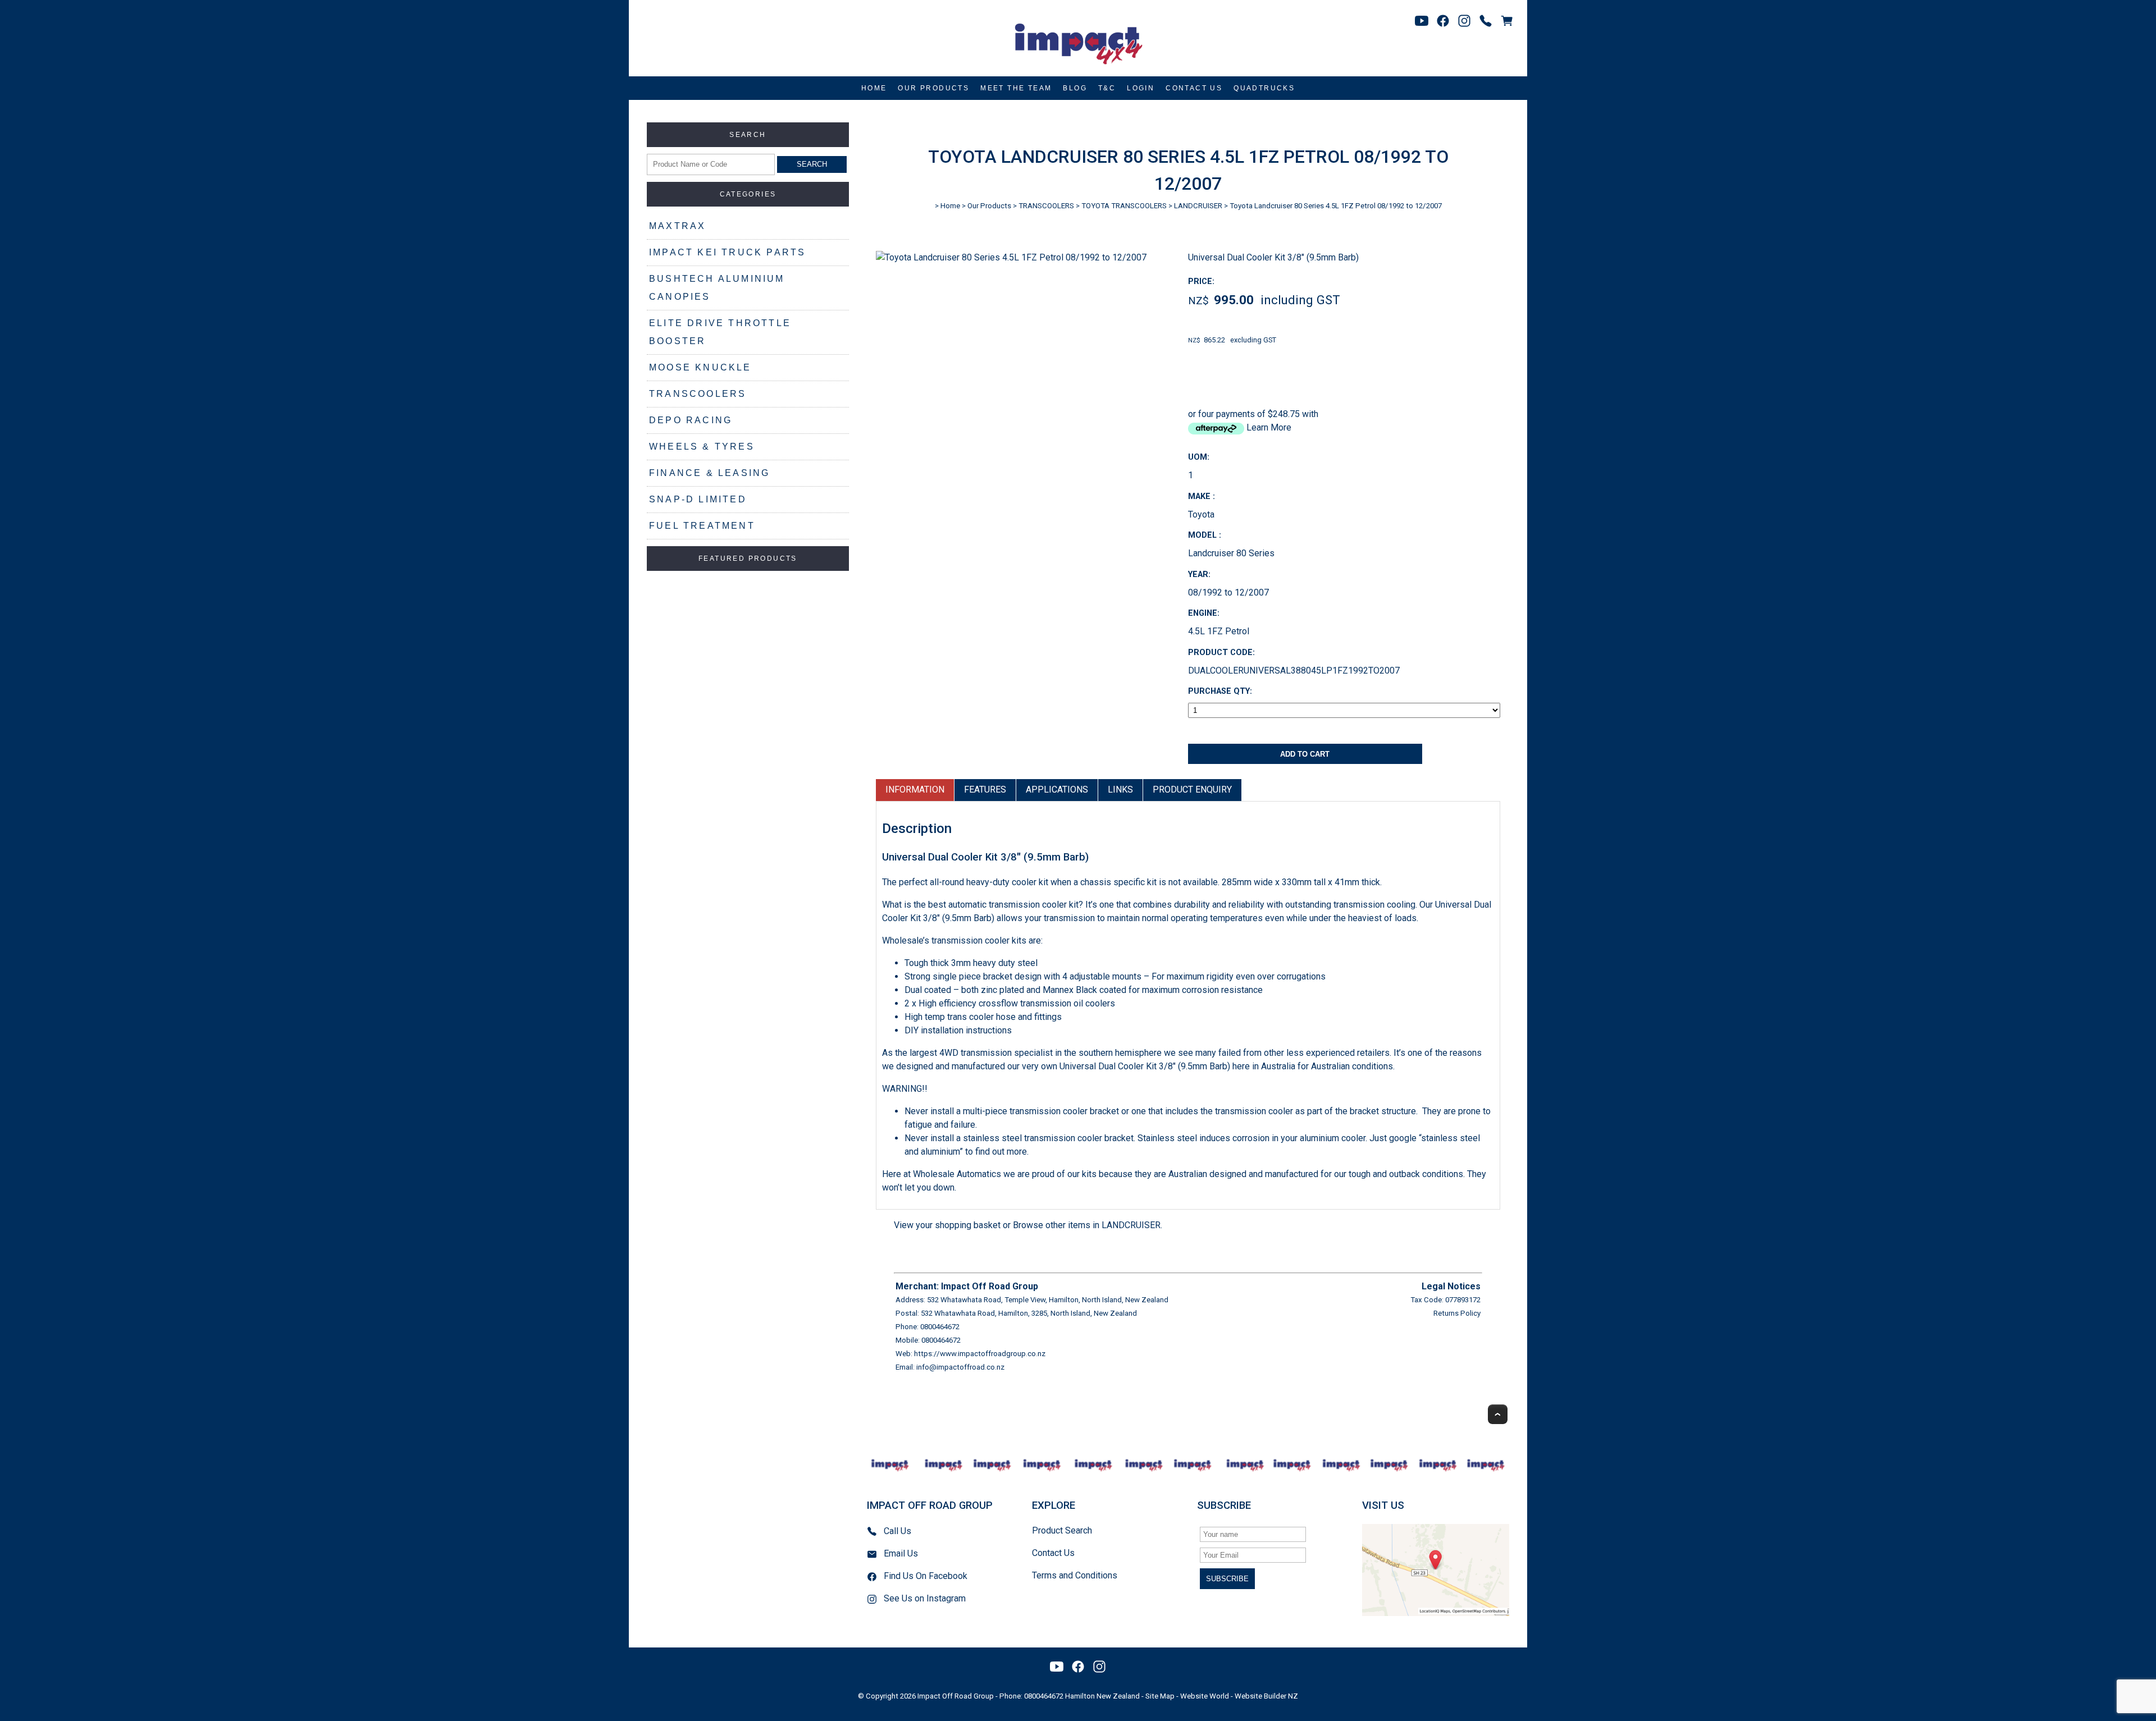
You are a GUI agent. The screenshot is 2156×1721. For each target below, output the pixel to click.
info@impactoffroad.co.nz (960, 1367)
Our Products (933, 88)
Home (874, 88)
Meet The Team (1016, 88)
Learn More (1269, 427)
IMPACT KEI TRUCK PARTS (727, 252)
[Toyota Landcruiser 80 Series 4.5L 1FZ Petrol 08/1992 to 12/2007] (1011, 257)
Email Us (901, 1553)
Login (1141, 88)
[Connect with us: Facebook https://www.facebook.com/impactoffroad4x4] (1443, 21)
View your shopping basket (947, 1225)
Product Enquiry (1192, 789)
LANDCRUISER (1198, 206)
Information (915, 789)
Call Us (897, 1531)
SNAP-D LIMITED (698, 499)
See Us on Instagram (925, 1598)
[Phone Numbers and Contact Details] (1486, 21)
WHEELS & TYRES (702, 447)
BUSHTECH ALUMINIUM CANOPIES (717, 288)
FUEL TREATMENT (702, 526)
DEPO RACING (691, 420)
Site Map (1160, 1696)
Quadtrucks (1264, 88)
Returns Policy (1457, 1313)
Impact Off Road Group (956, 1696)
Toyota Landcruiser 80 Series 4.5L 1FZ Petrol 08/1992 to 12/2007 (1336, 206)
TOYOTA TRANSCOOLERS (1124, 206)
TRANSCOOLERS (698, 394)
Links (1120, 789)
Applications (1057, 789)
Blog (1075, 88)
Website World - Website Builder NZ (1239, 1696)
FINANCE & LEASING (709, 473)
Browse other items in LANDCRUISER (1087, 1225)
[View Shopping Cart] (1507, 21)
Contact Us (1194, 88)
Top (1498, 1414)
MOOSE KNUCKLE (700, 367)
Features (985, 789)
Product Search (1062, 1530)
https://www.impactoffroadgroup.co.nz (980, 1354)
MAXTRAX (677, 226)
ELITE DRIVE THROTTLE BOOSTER (720, 332)
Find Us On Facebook (926, 1576)
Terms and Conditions (1075, 1575)
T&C (1107, 88)
